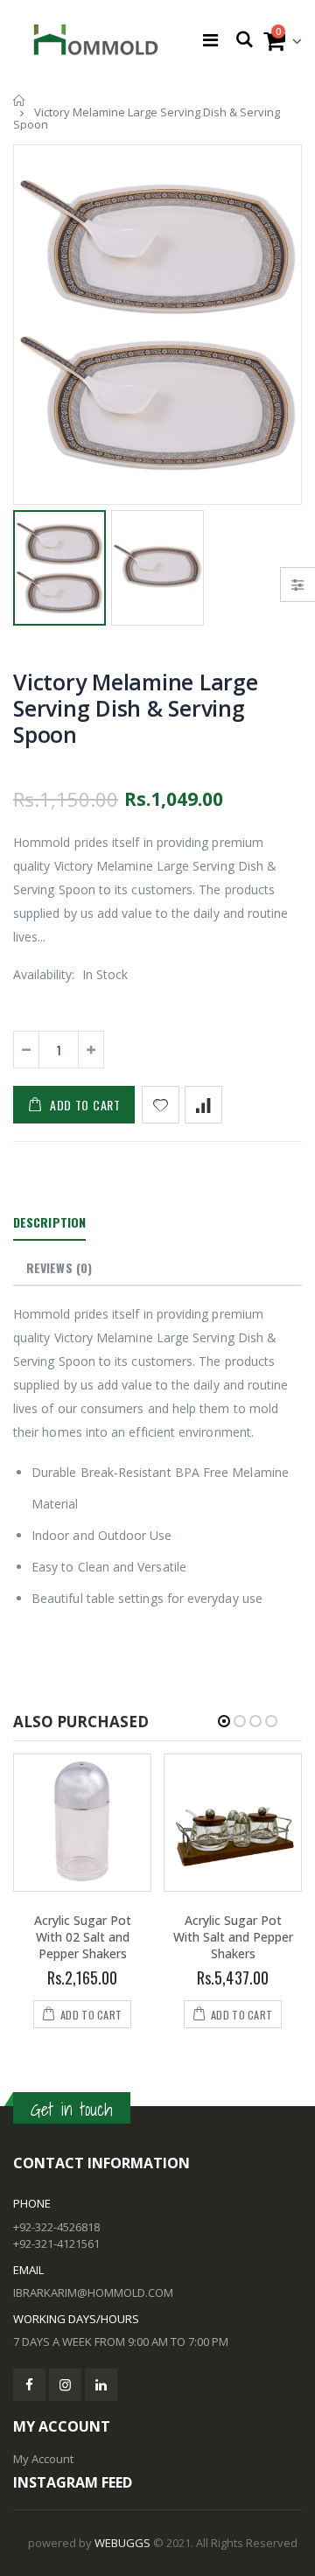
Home (20, 100)
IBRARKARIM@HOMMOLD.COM (93, 2292)
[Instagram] (65, 2385)
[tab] (49, 1223)
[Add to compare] (203, 1105)
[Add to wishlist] (161, 1105)
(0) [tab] (59, 1267)
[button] (224, 1721)
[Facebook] (29, 2385)
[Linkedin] (101, 2385)
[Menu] (210, 40)
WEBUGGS (122, 2543)
